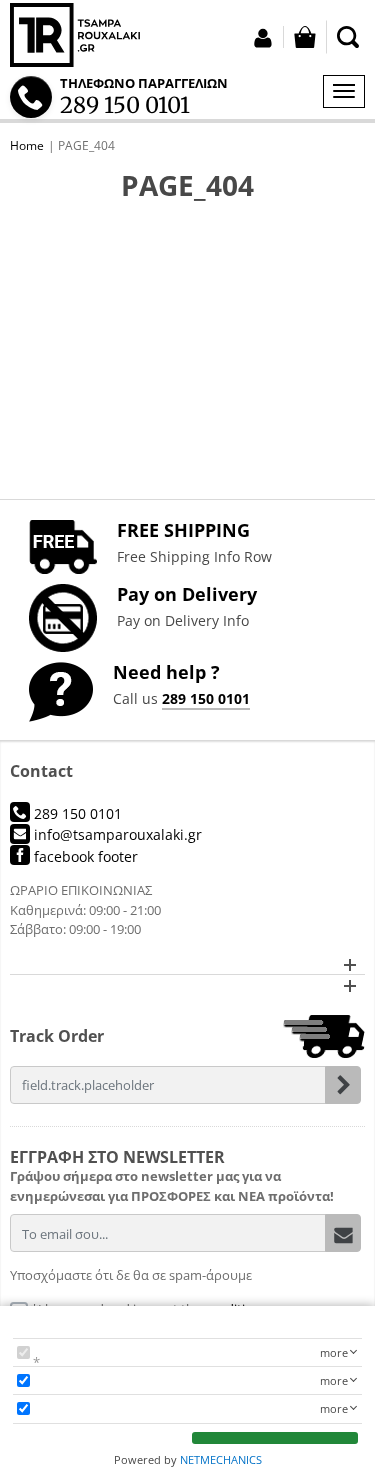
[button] (187, 964)
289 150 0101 (206, 698)
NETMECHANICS (221, 1459)
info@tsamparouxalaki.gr (116, 834)
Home (27, 145)
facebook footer (84, 856)
